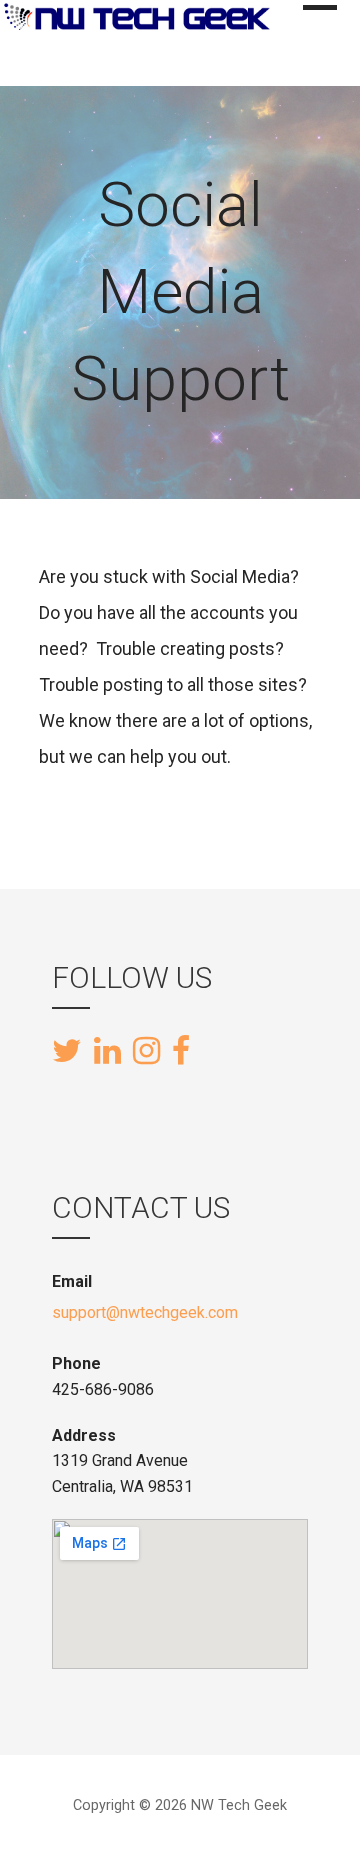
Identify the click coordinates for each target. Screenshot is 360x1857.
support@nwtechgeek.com (145, 1312)
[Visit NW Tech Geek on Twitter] (67, 1052)
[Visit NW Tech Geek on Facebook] (181, 1049)
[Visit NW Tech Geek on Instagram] (146, 1052)
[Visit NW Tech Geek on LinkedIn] (107, 1052)
